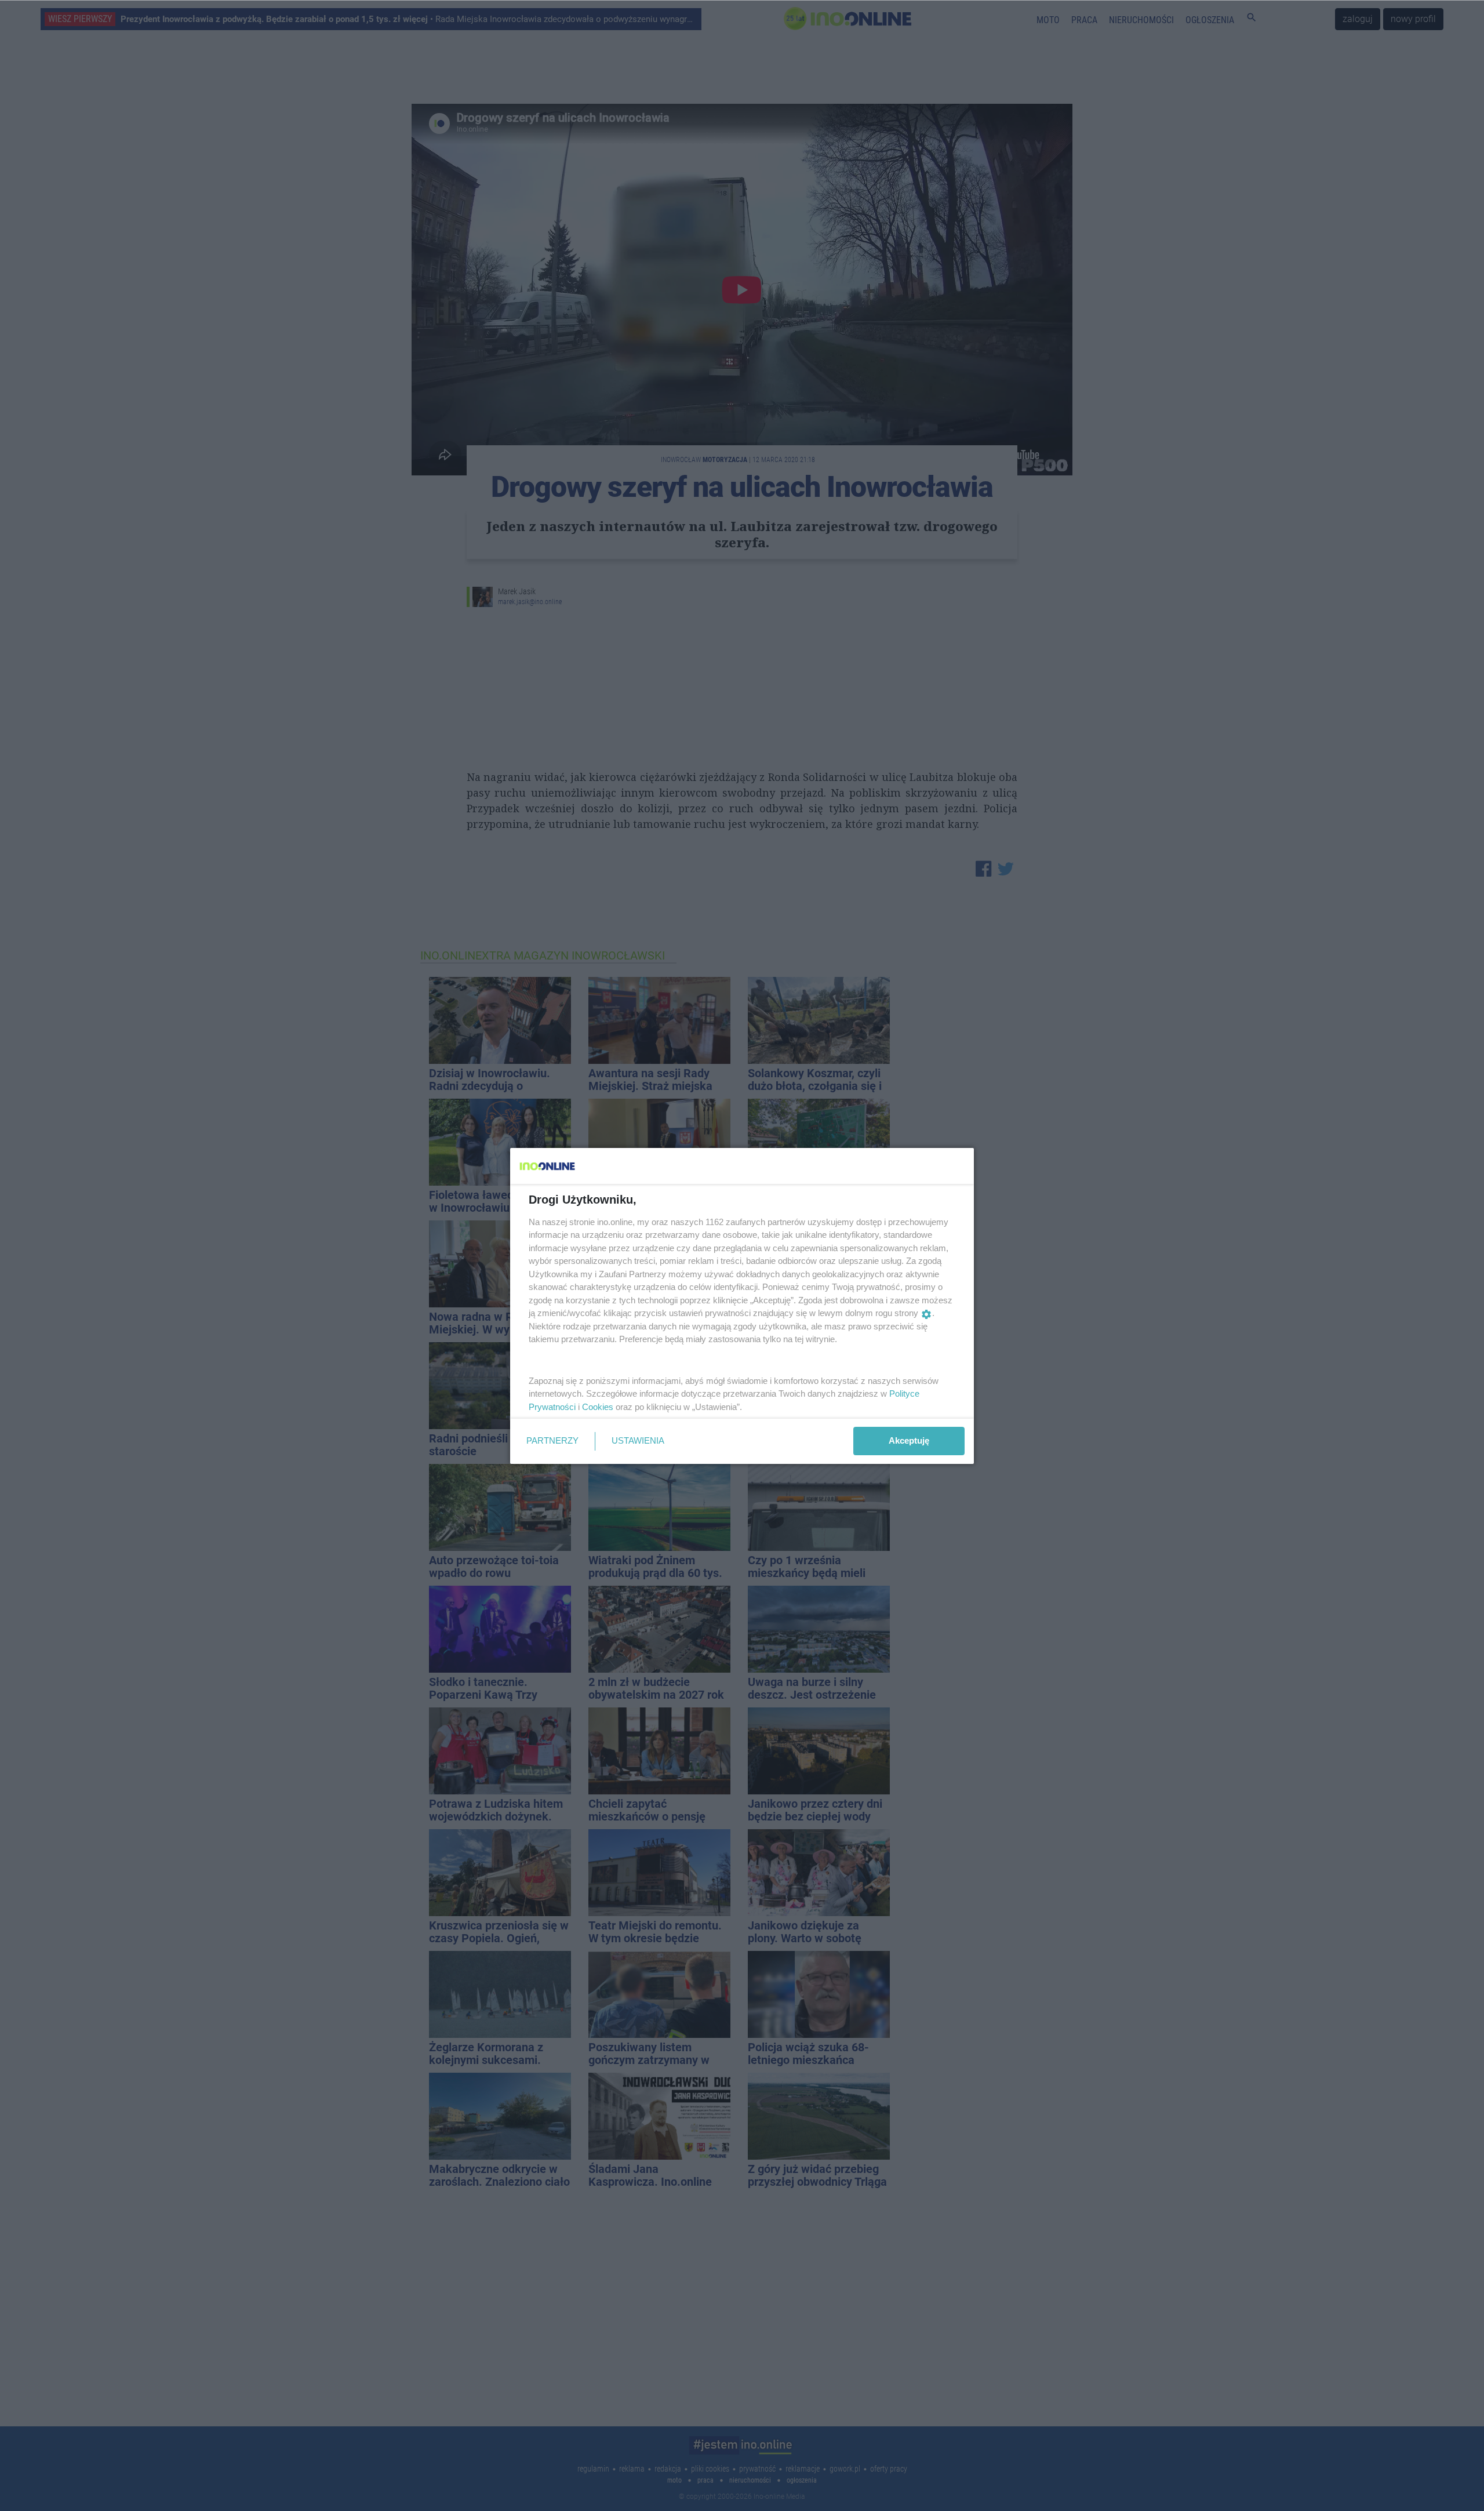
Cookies (598, 1407)
